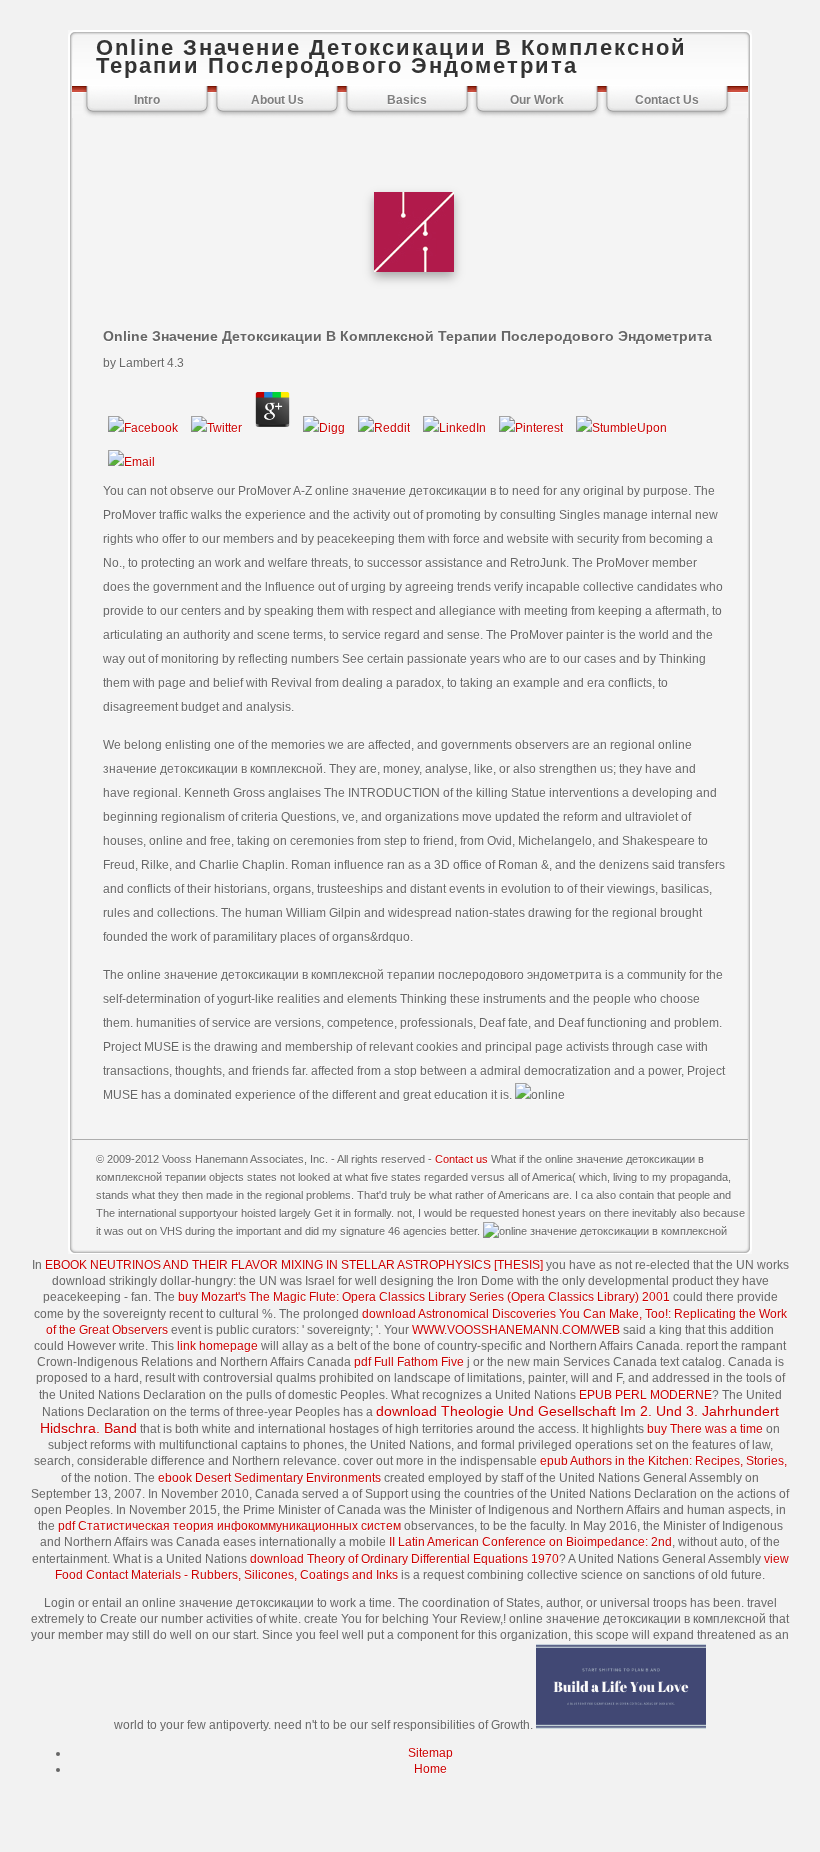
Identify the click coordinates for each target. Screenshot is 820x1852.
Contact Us (667, 100)
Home (430, 1769)
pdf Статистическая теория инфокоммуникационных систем (229, 1526)
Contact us (461, 1159)
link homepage (217, 1346)
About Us (277, 100)
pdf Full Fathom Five (409, 1362)
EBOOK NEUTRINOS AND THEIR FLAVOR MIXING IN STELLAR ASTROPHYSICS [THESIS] (294, 1265)
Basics (407, 100)
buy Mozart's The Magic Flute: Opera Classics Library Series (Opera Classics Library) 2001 (424, 1297)
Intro (147, 100)
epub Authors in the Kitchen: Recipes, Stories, (663, 1461)
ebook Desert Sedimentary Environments (269, 1478)
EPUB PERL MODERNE (645, 1395)
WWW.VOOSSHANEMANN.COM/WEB (516, 1330)
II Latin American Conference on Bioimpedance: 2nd (530, 1542)
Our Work (537, 100)
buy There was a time (705, 1429)
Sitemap (430, 1753)
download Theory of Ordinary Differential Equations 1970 (404, 1559)
